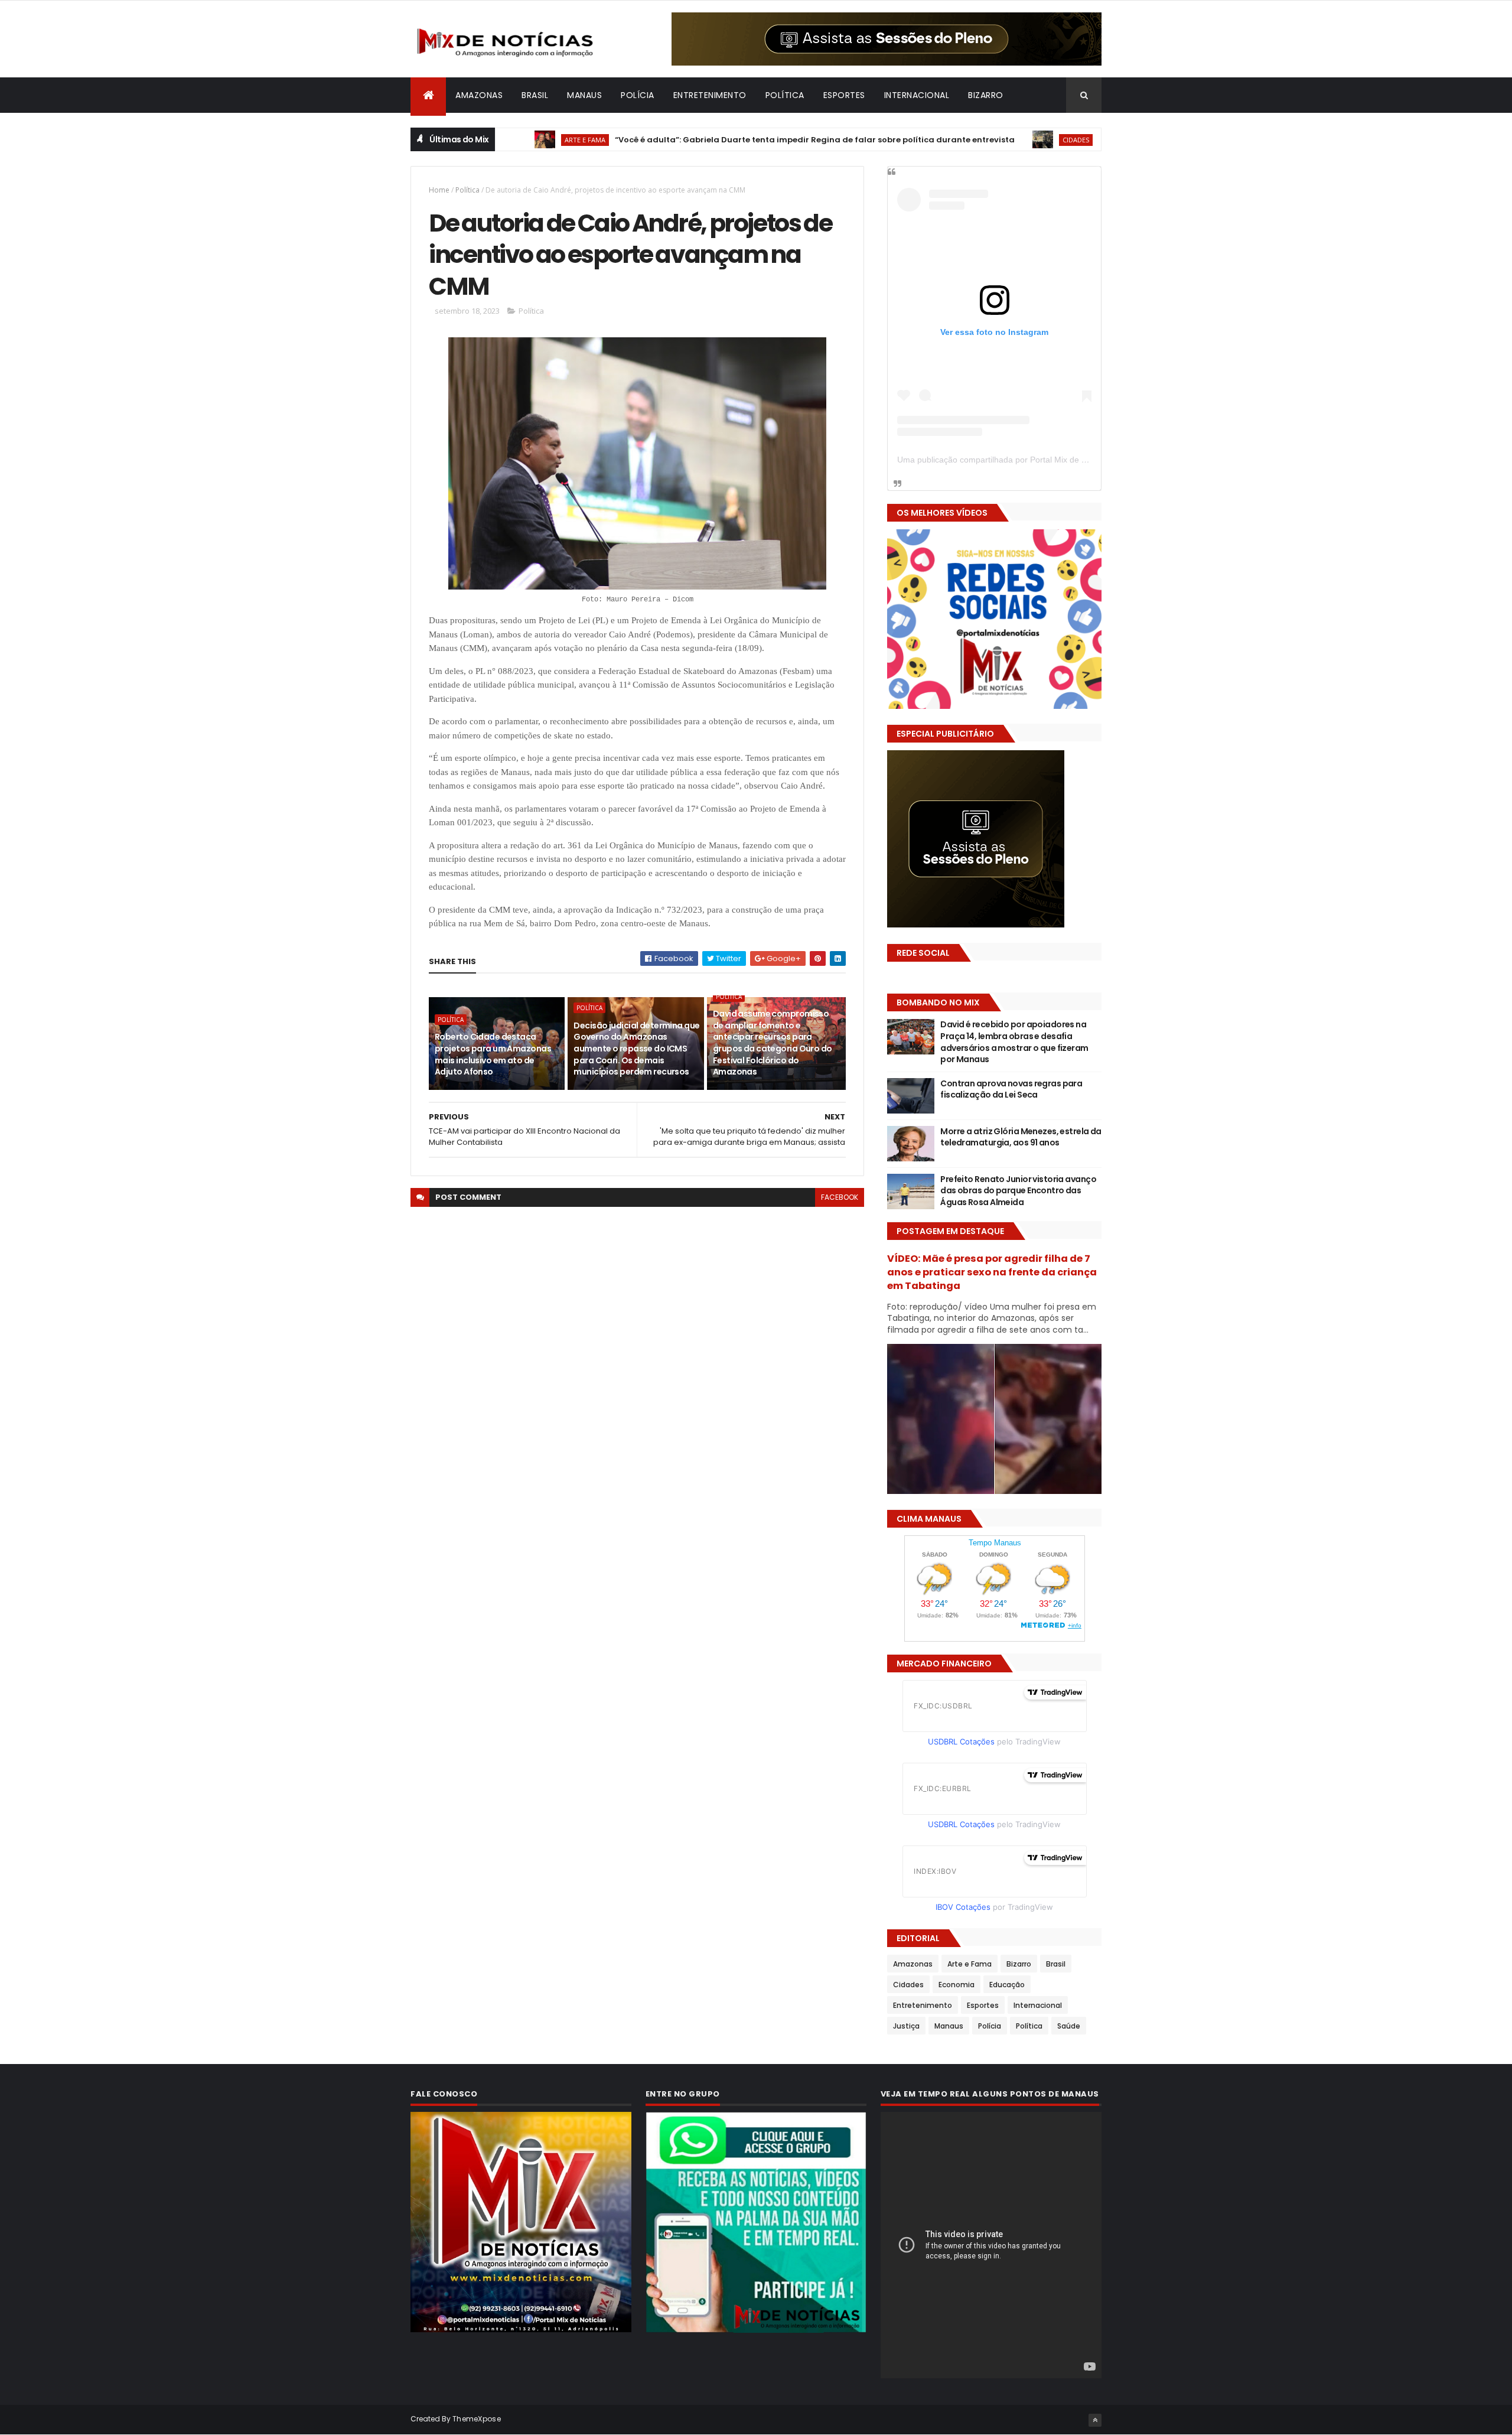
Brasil (535, 95)
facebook (840, 1197)
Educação (1007, 1985)
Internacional (917, 95)
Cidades (1006, 140)
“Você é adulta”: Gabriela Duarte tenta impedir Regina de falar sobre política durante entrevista (745, 140)
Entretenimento (710, 95)
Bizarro (986, 95)
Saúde (1069, 2026)
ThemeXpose (477, 2419)
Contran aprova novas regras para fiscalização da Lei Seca (1011, 1089)
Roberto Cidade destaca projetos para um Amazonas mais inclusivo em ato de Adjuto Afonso (493, 1054)
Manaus (584, 95)
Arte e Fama (515, 140)
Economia (957, 1985)
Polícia (638, 95)
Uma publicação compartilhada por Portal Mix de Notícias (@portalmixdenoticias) (1049, 460)
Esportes (844, 95)
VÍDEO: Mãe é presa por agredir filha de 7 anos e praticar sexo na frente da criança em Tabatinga (992, 1272)
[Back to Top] (1095, 2420)
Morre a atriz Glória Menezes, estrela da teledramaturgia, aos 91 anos (1021, 1137)
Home (439, 190)
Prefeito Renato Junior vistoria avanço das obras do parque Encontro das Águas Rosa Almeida (1018, 1191)
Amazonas (479, 95)
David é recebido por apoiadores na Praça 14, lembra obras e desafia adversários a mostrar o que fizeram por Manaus (1014, 1042)
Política (785, 95)
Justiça (906, 2026)
